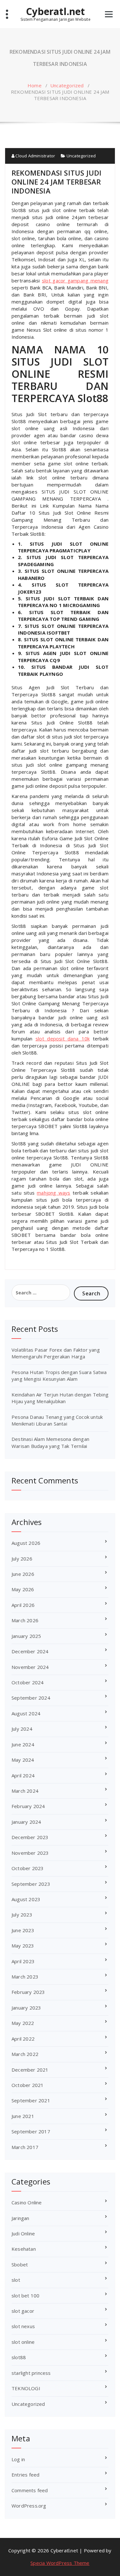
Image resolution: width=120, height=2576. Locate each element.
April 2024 (23, 1775)
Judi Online (23, 2233)
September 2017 (31, 2131)
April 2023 (23, 1961)
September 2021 (31, 2100)
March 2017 (25, 2147)
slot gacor (23, 2311)
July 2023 (22, 1915)
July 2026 (22, 1559)
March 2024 (25, 1791)
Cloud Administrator (35, 156)
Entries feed (25, 2475)
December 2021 (30, 2070)
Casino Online (27, 2202)
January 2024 (26, 1822)
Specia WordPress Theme (60, 2563)
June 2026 (23, 1574)
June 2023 (23, 1930)
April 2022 (23, 2039)
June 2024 (23, 1744)
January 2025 (26, 1636)
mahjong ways (53, 1193)
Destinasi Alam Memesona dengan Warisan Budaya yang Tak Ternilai (50, 1442)
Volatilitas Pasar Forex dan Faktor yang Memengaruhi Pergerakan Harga (56, 1353)
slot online (23, 2342)
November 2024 (30, 1667)
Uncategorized (67, 85)
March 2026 (25, 1620)
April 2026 (23, 1605)
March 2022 (25, 2054)
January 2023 (26, 2008)
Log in (18, 2459)
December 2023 (30, 1837)
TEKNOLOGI (26, 2388)
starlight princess (31, 2373)
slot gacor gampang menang (75, 281)
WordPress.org (29, 2506)
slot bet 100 (25, 2295)
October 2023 (28, 1868)
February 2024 (28, 1806)
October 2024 (28, 1682)
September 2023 (31, 1884)
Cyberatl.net (55, 12)
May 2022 (23, 2023)
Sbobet (20, 2264)
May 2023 (23, 1946)
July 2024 (22, 1729)
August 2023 (26, 1899)
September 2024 (31, 1698)
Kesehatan (24, 2249)
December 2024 (30, 1651)
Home (35, 85)
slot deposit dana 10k (63, 1039)
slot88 (19, 2357)
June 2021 (23, 2116)
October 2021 (28, 2085)
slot (16, 2280)
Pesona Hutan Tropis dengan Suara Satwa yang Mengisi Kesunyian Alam (59, 1375)
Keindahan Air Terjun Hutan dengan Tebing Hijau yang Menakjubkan (60, 1398)
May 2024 (23, 1760)
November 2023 (30, 1853)
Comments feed (30, 2490)
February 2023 (28, 1992)
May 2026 (23, 1589)
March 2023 (25, 1977)
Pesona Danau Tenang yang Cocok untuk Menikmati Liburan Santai (57, 1420)
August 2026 (26, 1543)
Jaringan (20, 2218)
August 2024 (26, 1713)
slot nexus (23, 2326)
